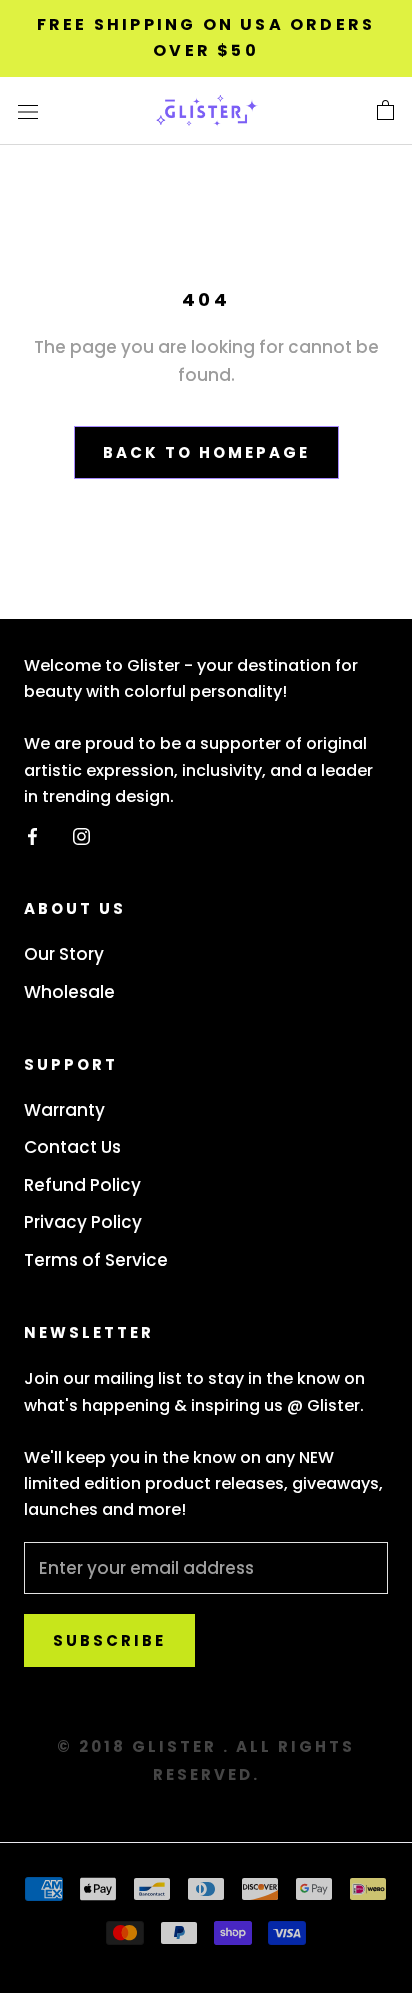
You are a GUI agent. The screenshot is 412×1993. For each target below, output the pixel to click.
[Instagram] (81, 835)
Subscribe (109, 1640)
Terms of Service (96, 1260)
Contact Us (72, 1147)
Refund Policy (82, 1185)
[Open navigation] (28, 110)
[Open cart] (385, 111)
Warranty (64, 1110)
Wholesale (69, 992)
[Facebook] (32, 835)
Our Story (64, 954)
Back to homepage (206, 452)
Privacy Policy (83, 1222)
